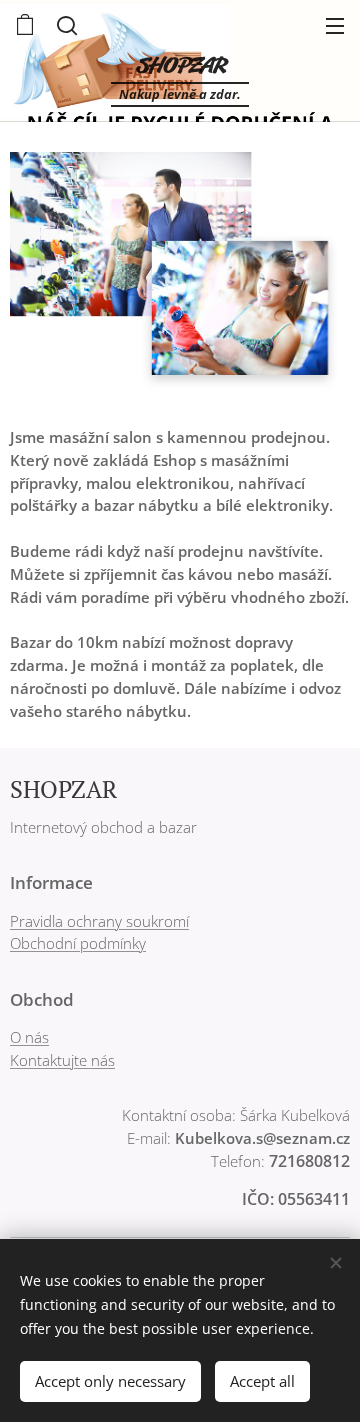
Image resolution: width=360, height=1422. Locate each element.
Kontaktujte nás (62, 1060)
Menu (335, 25)
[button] (65, 25)
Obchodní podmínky (78, 943)
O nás (29, 1037)
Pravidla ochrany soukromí (99, 921)
